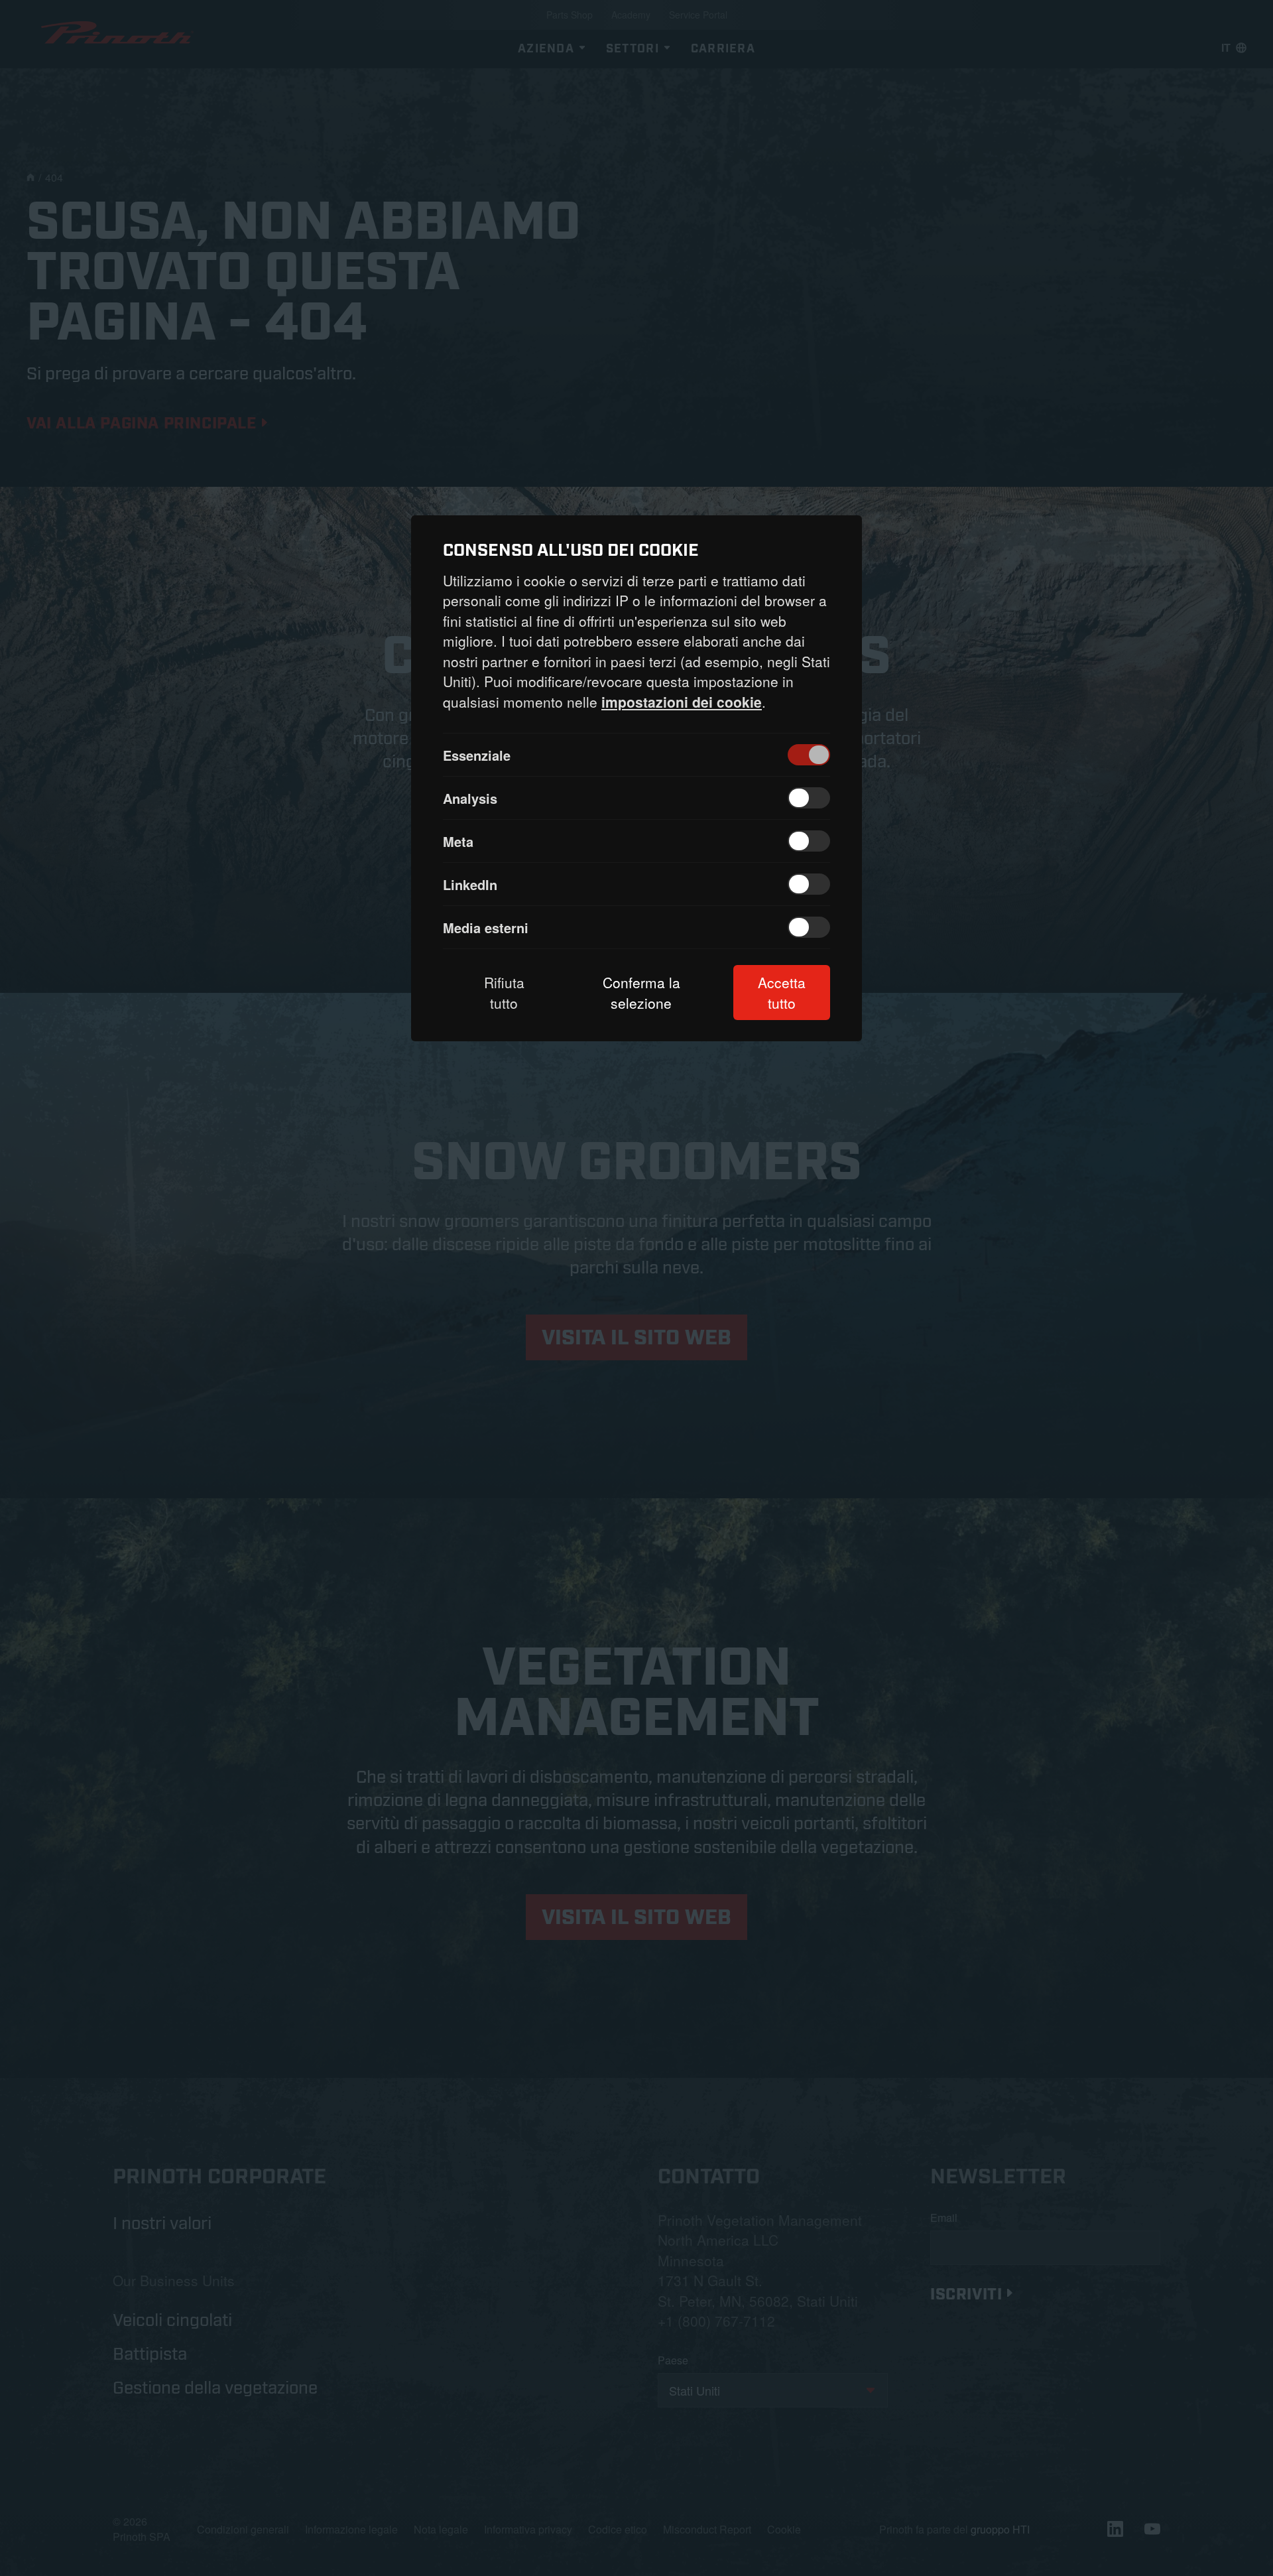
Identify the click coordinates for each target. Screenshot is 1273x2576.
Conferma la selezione (641, 992)
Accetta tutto (782, 992)
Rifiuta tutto (504, 992)
